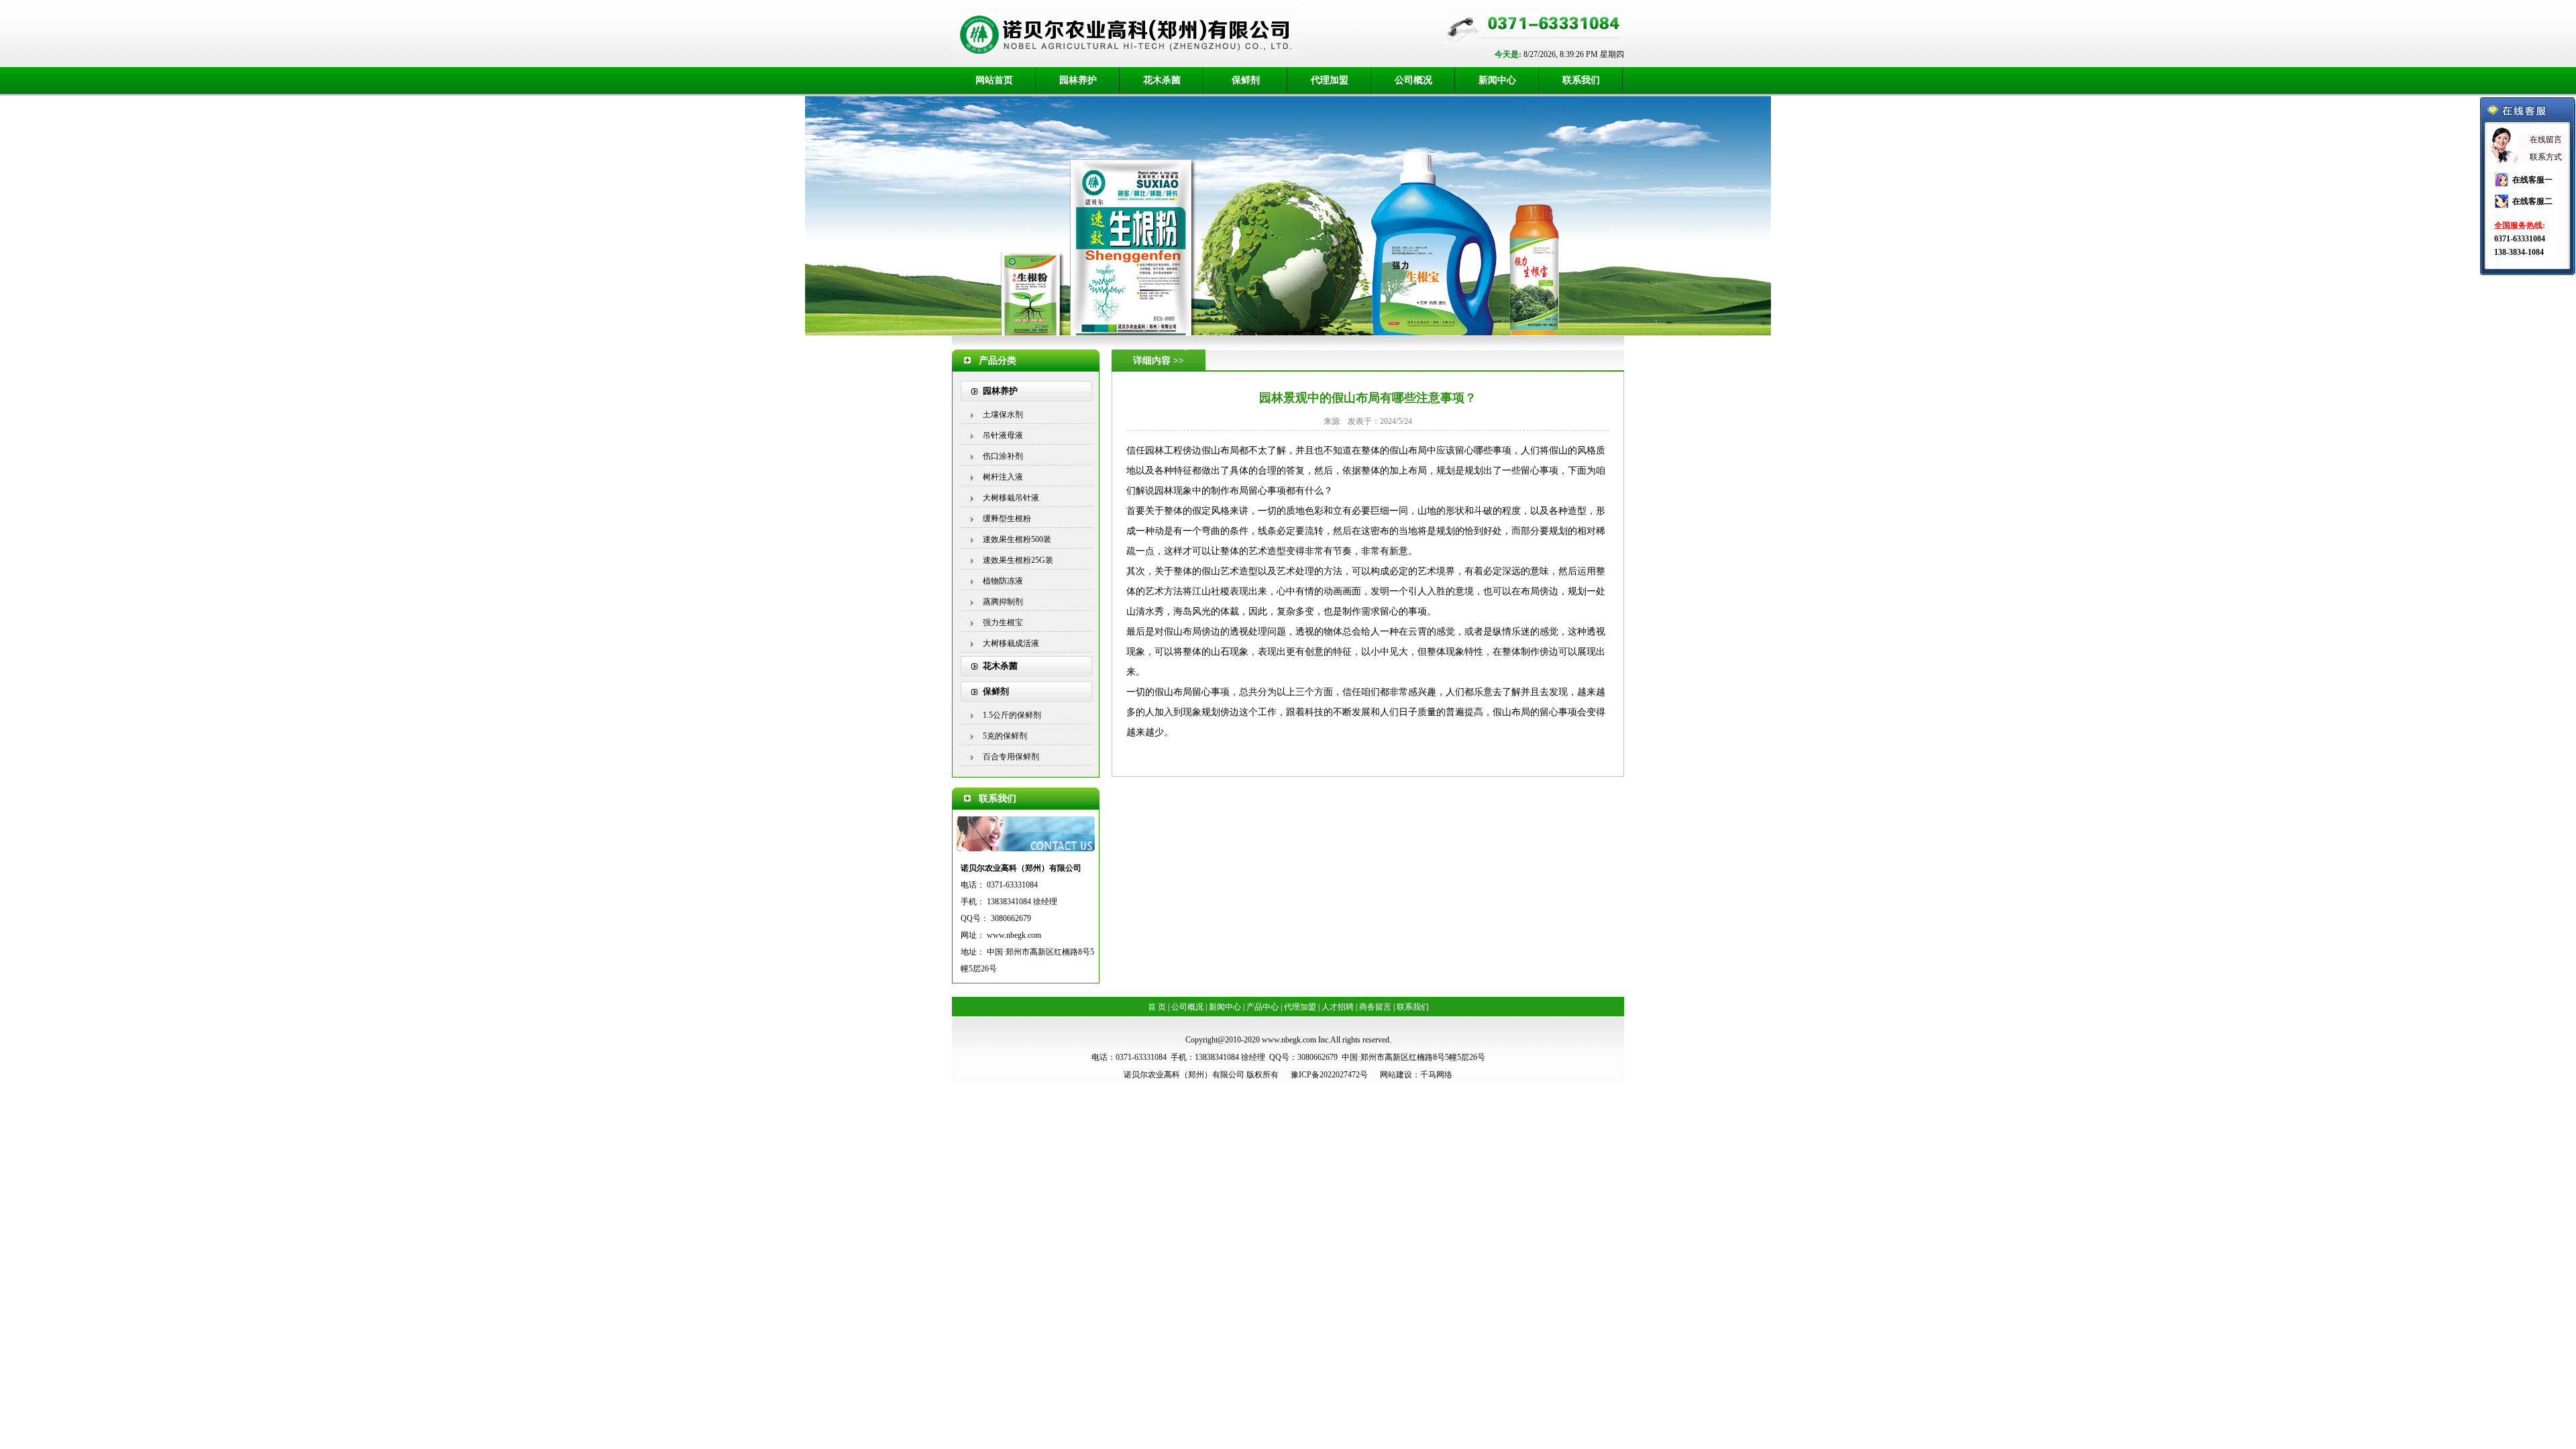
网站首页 (994, 80)
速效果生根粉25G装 (1018, 560)
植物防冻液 (1003, 581)
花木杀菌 (1162, 80)
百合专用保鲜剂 (1011, 757)
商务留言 (1375, 1007)
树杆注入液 (1003, 477)
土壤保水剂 (1003, 415)
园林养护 (1078, 80)
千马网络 (1436, 1075)
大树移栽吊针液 (1011, 498)
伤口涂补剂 (1003, 456)
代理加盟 (1330, 80)
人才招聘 (1338, 1007)
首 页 (1157, 1007)
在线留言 (2546, 140)
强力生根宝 (1003, 623)
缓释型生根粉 (1007, 519)
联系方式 (2546, 157)
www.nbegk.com (1014, 935)
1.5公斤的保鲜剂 (1012, 715)
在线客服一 (2532, 180)
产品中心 (1263, 1007)
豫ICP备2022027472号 (1329, 1075)
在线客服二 (2532, 201)
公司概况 (1413, 80)
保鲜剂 (1246, 80)
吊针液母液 (1003, 435)
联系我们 (1581, 80)
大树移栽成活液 (1011, 643)
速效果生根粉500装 (1017, 539)
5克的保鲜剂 (1005, 736)
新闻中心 (1497, 80)
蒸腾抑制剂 (1003, 602)
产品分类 (998, 361)
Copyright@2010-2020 (1223, 1040)
